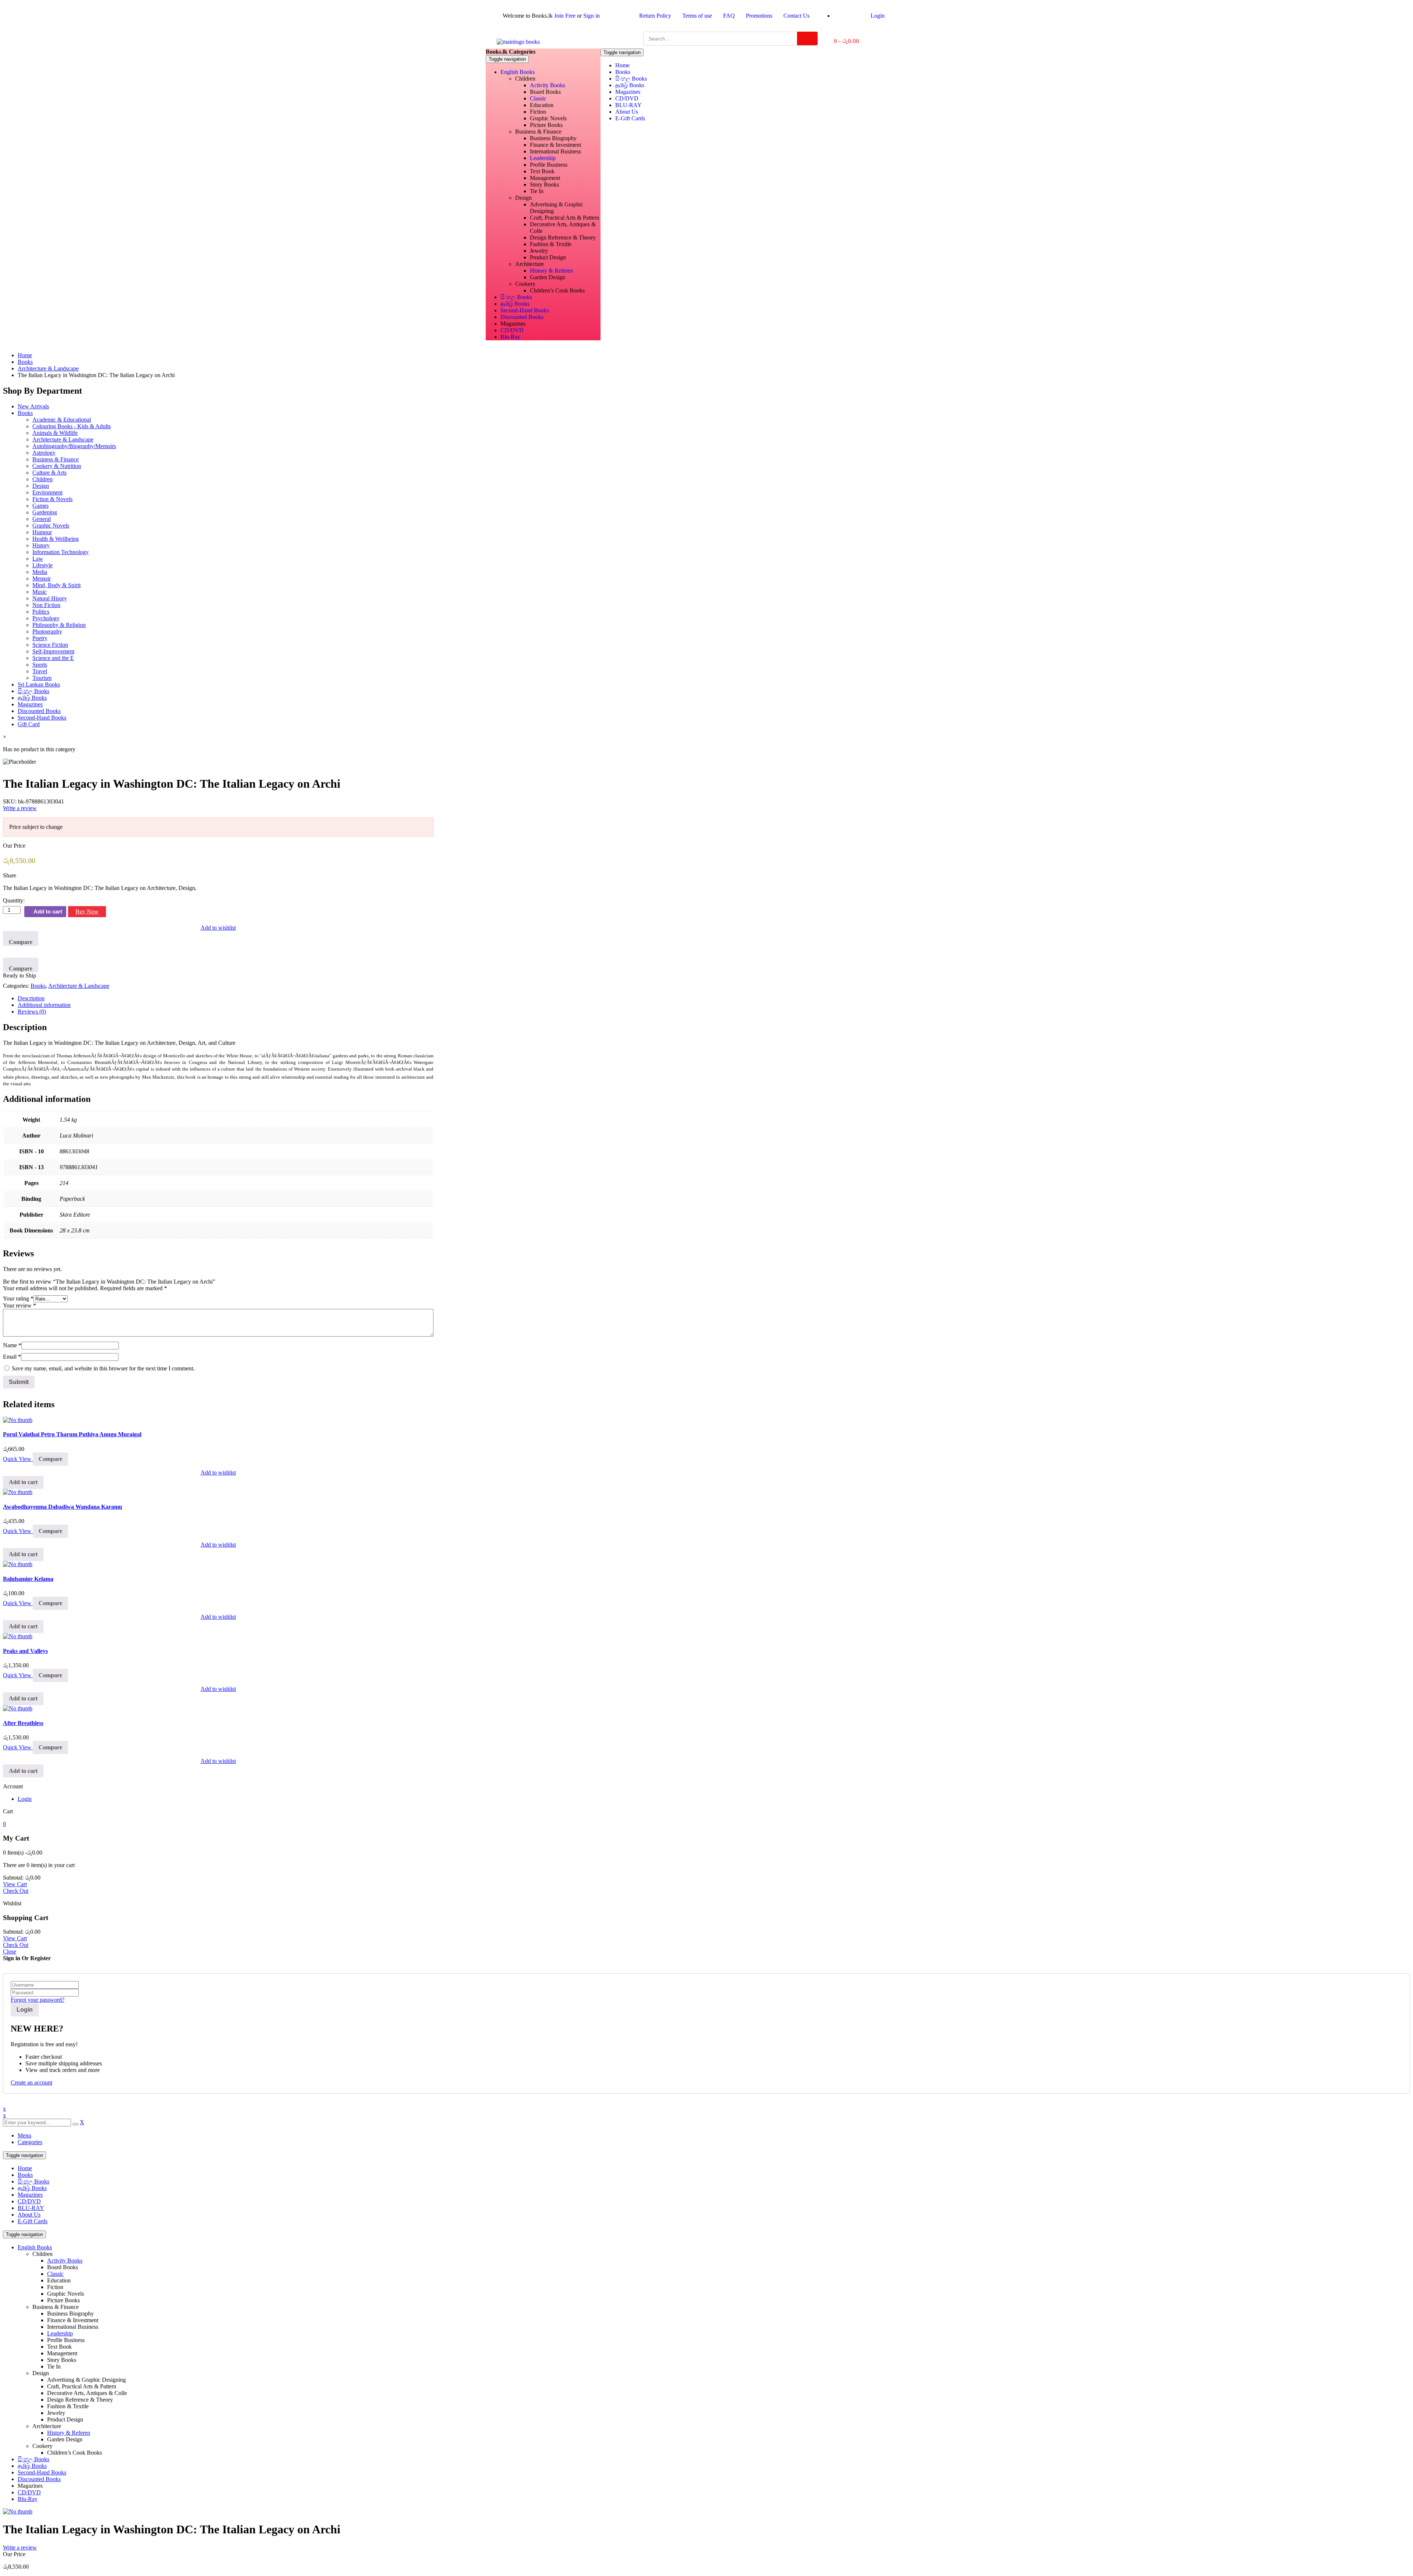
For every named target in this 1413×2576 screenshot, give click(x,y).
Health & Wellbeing (56, 539)
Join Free (565, 16)
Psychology (46, 618)
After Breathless (23, 1723)
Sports (40, 665)
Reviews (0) (32, 1012)
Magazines (30, 704)
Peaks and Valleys (25, 1651)
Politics (41, 612)
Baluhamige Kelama (28, 1579)
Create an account (31, 2082)
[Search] (807, 38)
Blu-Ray (28, 2499)
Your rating (18, 1298)
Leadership (60, 2333)
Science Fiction (50, 645)
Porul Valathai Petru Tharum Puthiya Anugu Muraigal (72, 1434)
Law (38, 559)
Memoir (42, 579)
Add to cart (48, 911)
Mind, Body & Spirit (56, 585)
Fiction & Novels (52, 499)
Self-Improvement (53, 651)
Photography (47, 631)
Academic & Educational (62, 420)
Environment (47, 492)
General (42, 519)
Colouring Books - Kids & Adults (72, 426)
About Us (29, 2215)
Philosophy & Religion (59, 625)
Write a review (20, 808)
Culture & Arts (49, 473)
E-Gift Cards (33, 2221)
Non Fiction (46, 605)
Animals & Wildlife (55, 433)
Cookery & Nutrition (57, 466)
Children (43, 479)
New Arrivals (33, 406)
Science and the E (53, 658)
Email (12, 1357)
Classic (55, 2274)
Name (12, 1345)
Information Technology (61, 552)
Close (10, 1951)
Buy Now (87, 911)
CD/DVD (29, 2201)
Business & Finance (56, 459)
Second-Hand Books (42, 718)
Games (40, 506)
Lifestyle (43, 565)
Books (25, 362)
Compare (21, 942)
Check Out (16, 1891)
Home (25, 355)
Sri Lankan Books (39, 684)
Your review (20, 1305)
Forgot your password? (38, 2000)
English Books (35, 2247)
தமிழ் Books (32, 698)
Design (41, 486)
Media (40, 572)
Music (40, 592)
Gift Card (29, 724)
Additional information (44, 1005)
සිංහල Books (33, 691)
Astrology (44, 453)
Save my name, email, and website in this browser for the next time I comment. (103, 1368)
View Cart (15, 1884)
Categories (30, 2142)
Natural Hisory (50, 598)
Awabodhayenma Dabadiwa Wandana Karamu (63, 1507)
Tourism (42, 678)
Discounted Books (39, 711)
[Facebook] (885, 38)
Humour (42, 532)
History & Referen (69, 2433)
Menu (24, 2135)
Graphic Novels (51, 526)
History (41, 545)
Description (31, 998)
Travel (40, 671)
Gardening (45, 512)
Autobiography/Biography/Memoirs (74, 446)
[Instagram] (904, 38)
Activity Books (65, 2261)
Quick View (18, 1459)
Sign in (592, 16)
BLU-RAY (31, 2208)
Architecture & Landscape (48, 368)
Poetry (40, 638)
